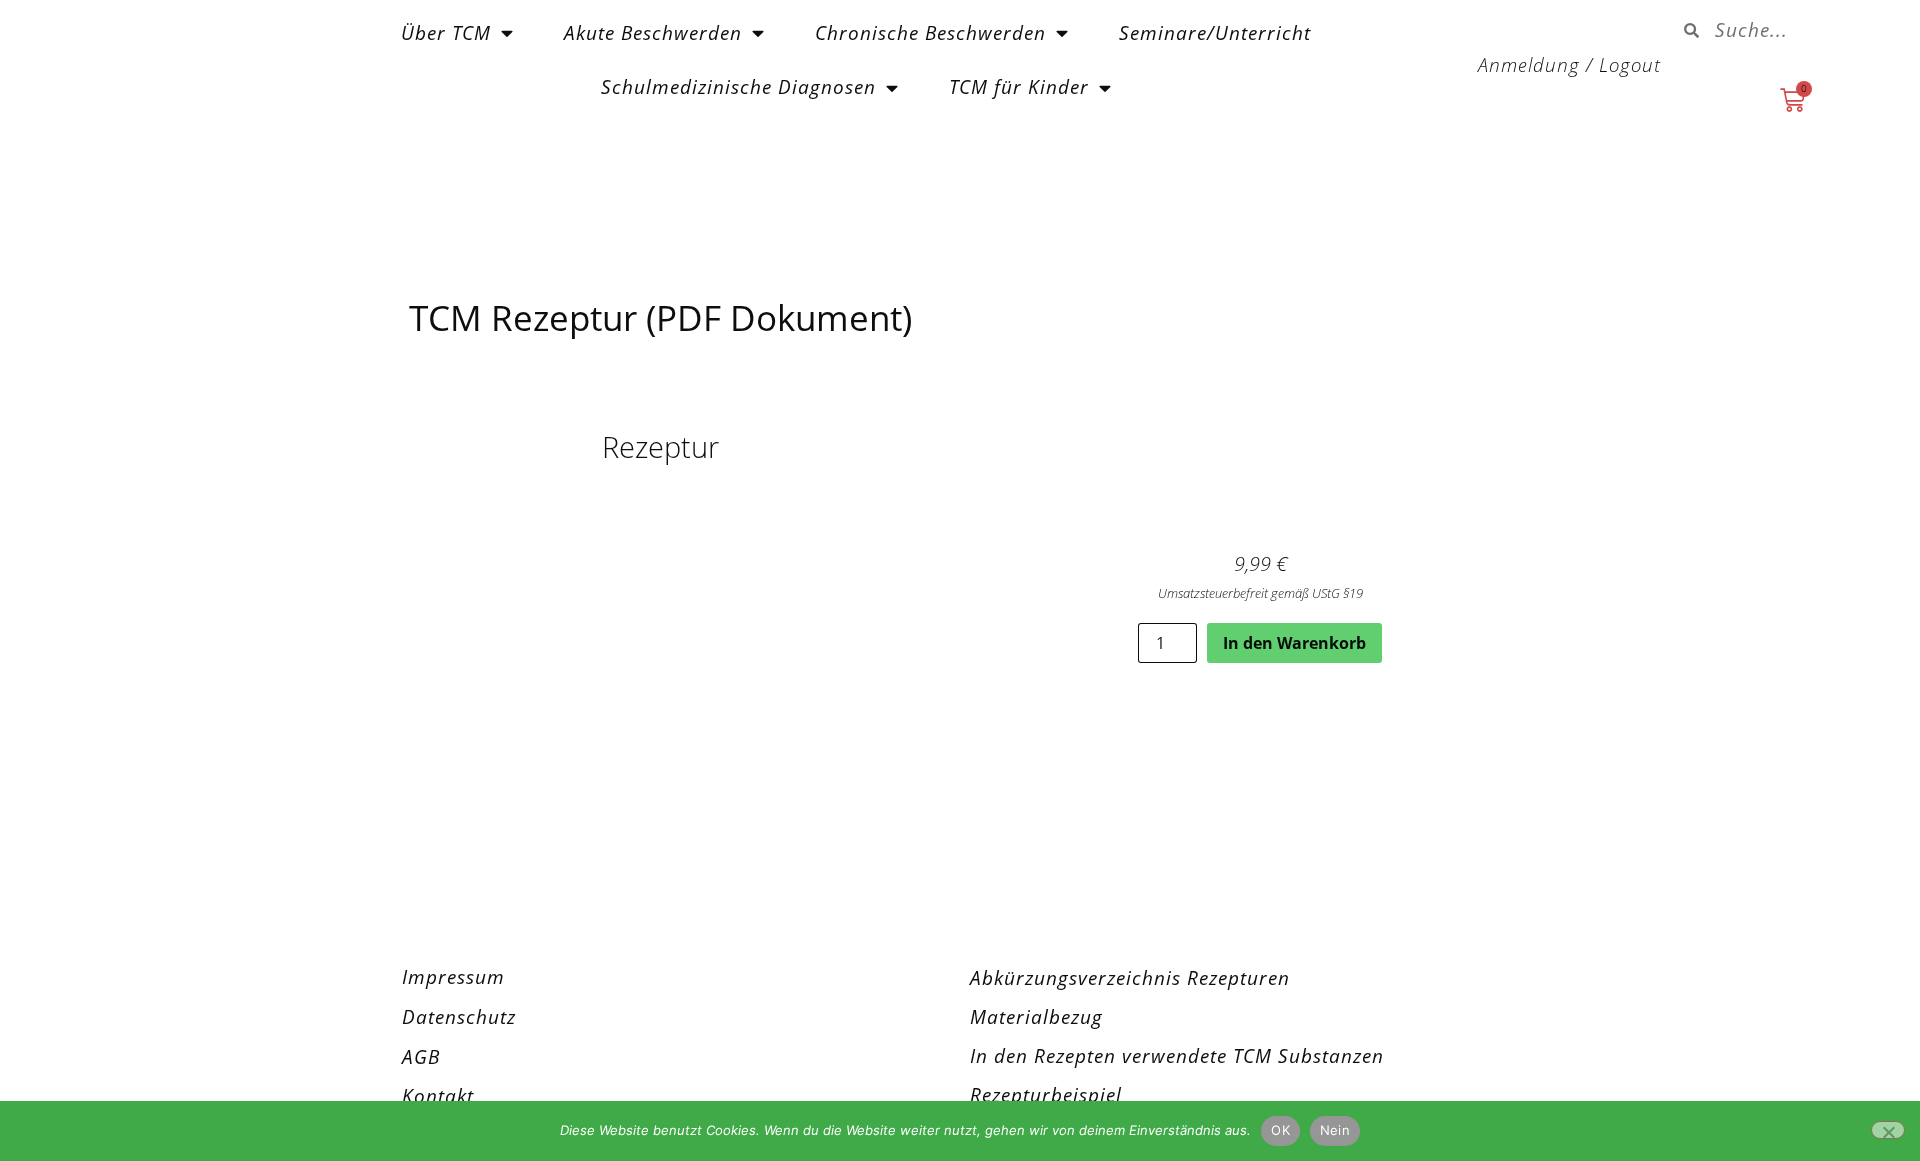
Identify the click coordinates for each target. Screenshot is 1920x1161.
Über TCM (446, 32)
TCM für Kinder (1019, 86)
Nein (1335, 1130)
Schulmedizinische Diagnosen (738, 86)
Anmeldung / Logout (1569, 64)
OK (1280, 1130)
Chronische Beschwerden (930, 32)
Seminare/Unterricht (1215, 32)
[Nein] (1888, 1130)
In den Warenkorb (1294, 643)
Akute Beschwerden (653, 32)
